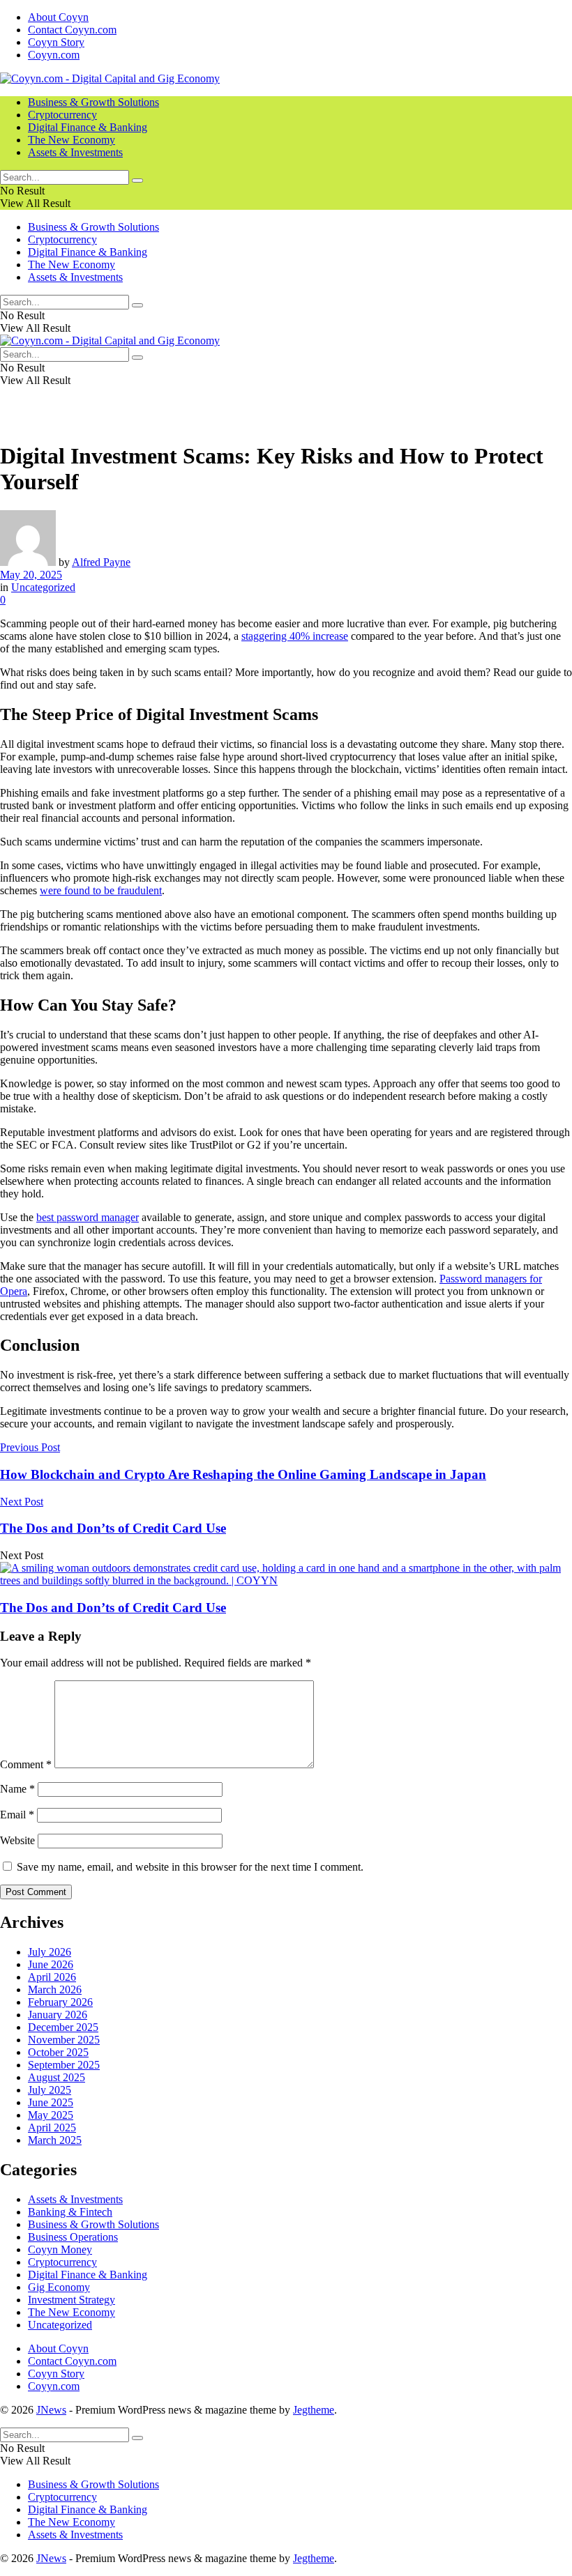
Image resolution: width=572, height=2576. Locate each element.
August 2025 (57, 2077)
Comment (26, 1764)
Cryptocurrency (62, 115)
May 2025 (51, 2115)
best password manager (88, 1217)
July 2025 (50, 2090)
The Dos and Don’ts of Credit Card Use (113, 1608)
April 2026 (52, 1977)
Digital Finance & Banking (88, 127)
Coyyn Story (56, 42)
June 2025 (51, 2102)
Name (17, 1789)
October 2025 (58, 2052)
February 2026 (60, 2002)
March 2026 (55, 1990)
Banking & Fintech (70, 2212)
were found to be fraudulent (101, 890)
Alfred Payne (101, 562)
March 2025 (55, 2140)
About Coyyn (58, 17)
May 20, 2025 (31, 575)
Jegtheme (314, 2410)
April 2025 (52, 2127)
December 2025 (63, 2027)
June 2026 (51, 1964)
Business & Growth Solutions (93, 102)
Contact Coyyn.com (72, 30)
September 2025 (64, 2065)
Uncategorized (43, 587)
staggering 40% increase (295, 636)
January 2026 (58, 2015)
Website (17, 1840)
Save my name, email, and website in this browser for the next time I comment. (190, 1867)
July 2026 (50, 1952)
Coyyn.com (54, 55)
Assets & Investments (75, 152)
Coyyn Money (60, 2249)
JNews (51, 2410)
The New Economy (71, 140)
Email (17, 1815)
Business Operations (73, 2237)
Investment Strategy (71, 2300)
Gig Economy (59, 2287)
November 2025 (64, 2040)
